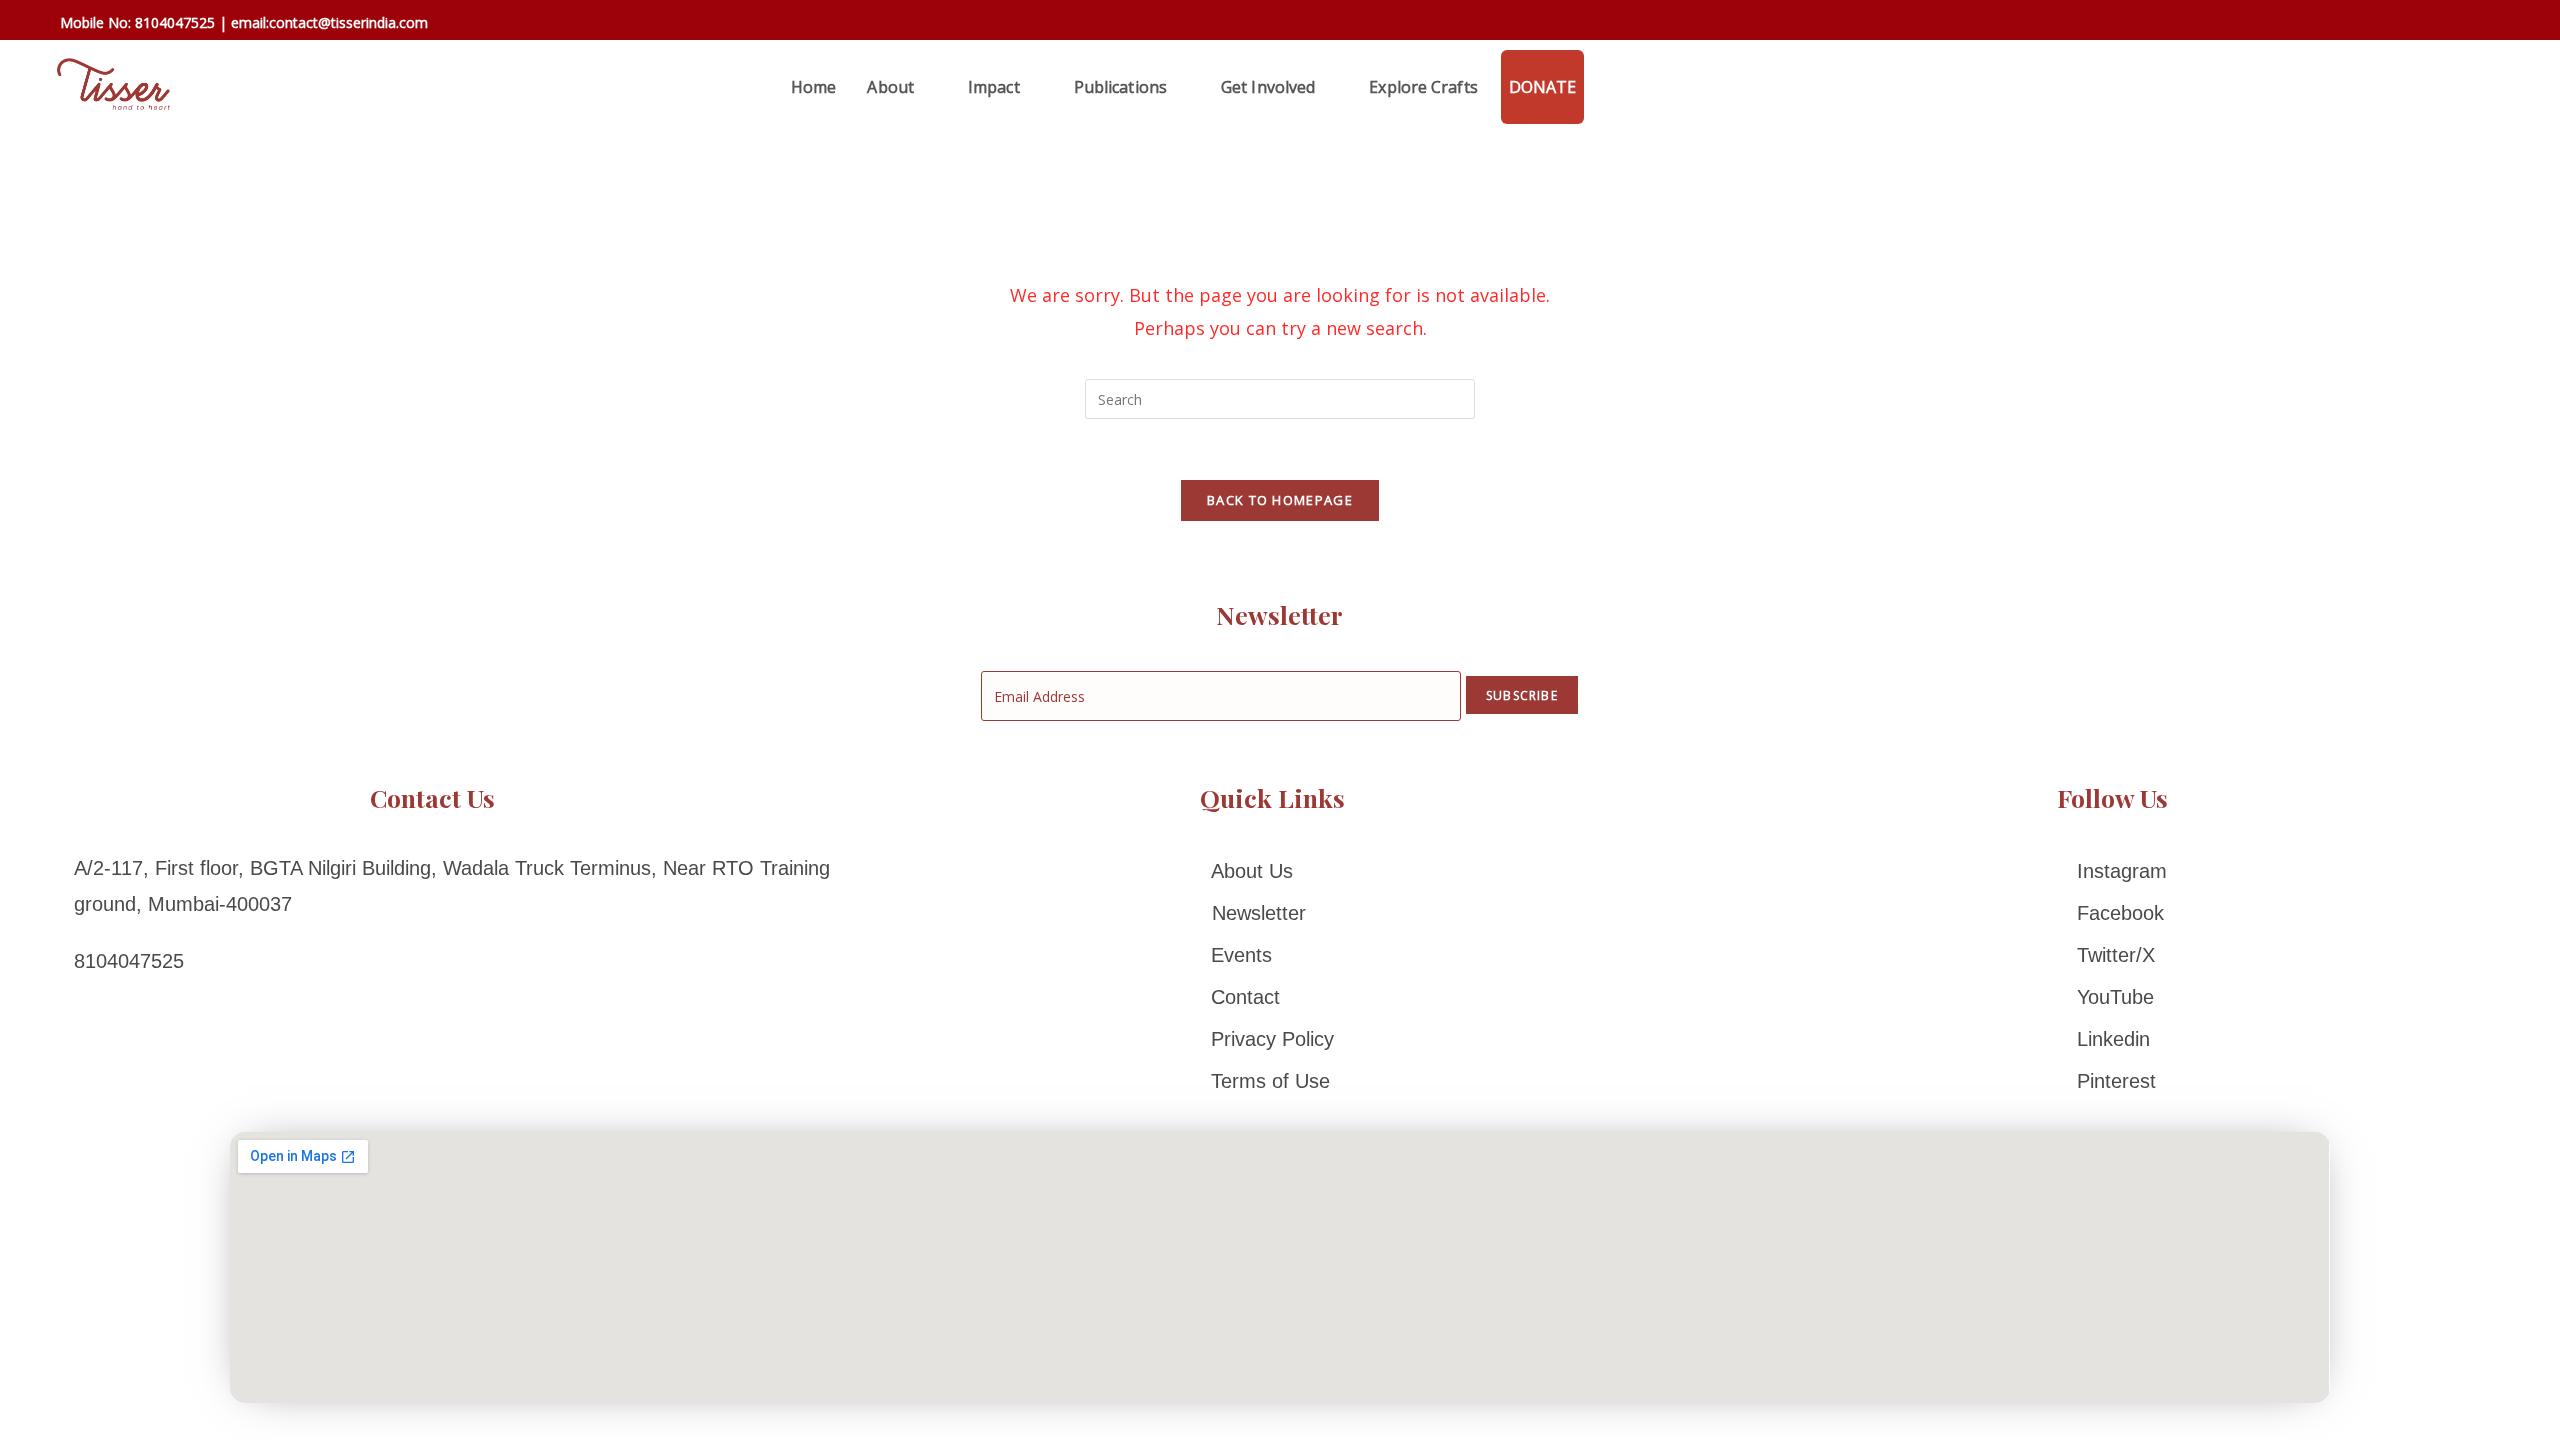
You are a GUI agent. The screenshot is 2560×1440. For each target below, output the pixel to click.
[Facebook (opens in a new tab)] (2395, 24)
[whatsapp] (1607, 87)
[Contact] (1272, 997)
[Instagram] (2112, 871)
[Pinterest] (2112, 1081)
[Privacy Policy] (1272, 1039)
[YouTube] (2112, 997)
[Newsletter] (1272, 913)
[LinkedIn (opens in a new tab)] (2482, 24)
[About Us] (1272, 871)
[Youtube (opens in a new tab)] (2508, 24)
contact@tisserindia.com (348, 22)
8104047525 (175, 22)
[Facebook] (2112, 913)
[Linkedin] (2112, 1039)
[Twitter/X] (2112, 955)
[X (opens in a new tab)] (2366, 23)
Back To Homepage (1280, 500)
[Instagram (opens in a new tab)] (2453, 24)
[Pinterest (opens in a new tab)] (2424, 24)
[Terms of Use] (1272, 1081)
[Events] (1272, 955)
